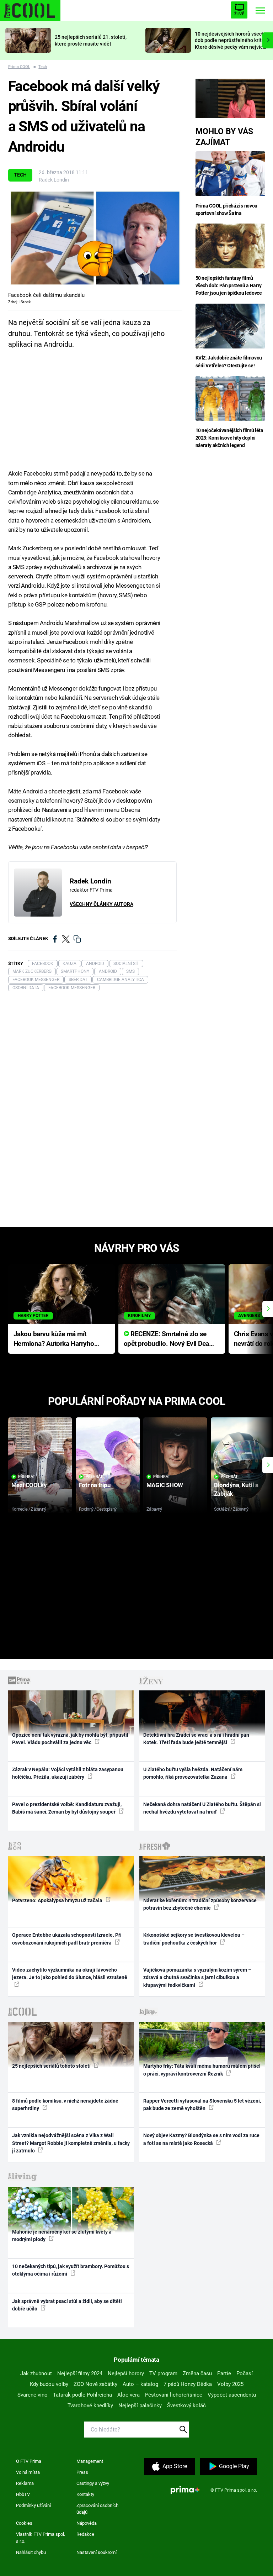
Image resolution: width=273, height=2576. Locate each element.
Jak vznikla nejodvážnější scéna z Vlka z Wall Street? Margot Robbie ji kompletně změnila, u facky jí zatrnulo (71, 2143)
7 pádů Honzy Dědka (188, 2384)
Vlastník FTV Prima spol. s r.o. (41, 2538)
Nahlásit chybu (31, 2552)
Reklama (25, 2483)
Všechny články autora (101, 904)
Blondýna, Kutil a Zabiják (236, 1489)
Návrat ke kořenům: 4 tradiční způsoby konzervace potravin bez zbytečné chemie (200, 1904)
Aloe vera (129, 2395)
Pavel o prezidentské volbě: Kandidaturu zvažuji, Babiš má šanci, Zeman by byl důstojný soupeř (67, 1808)
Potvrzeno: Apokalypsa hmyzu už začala (58, 1900)
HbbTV (23, 2494)
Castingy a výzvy (93, 2483)
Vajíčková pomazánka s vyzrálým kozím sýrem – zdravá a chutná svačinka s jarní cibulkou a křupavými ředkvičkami (197, 1977)
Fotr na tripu (95, 1485)
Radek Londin (54, 180)
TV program (163, 2373)
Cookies (24, 2523)
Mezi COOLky (29, 1485)
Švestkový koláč (186, 2406)
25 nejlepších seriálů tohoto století (52, 2066)
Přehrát (27, 1477)
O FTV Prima (29, 2461)
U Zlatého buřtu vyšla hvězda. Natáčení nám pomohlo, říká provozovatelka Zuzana (193, 1773)
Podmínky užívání (33, 2505)
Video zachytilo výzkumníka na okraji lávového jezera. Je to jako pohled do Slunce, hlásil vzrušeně (70, 1974)
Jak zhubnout (36, 2373)
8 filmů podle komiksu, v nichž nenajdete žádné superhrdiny (65, 2105)
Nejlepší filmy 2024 (80, 2373)
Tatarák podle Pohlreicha (82, 2395)
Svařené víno (33, 2395)
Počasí (245, 2373)
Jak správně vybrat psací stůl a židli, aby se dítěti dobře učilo (67, 2305)
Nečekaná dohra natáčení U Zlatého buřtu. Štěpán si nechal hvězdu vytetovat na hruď (202, 1808)
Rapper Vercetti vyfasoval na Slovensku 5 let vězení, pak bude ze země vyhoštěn (202, 2105)
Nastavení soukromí (97, 2552)
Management (90, 2461)
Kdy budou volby (49, 2384)
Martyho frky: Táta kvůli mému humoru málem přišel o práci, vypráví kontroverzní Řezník (202, 2070)
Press (82, 2472)
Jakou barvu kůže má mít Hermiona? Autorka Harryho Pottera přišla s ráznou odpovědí (54, 1339)
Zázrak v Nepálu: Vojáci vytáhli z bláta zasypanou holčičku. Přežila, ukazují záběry (68, 1773)
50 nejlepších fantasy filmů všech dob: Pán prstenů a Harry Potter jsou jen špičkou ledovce (229, 285)
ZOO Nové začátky (95, 2384)
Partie (224, 2373)
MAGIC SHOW (165, 1485)
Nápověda (87, 2523)
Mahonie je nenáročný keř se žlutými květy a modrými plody (62, 2236)
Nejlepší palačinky (140, 2406)
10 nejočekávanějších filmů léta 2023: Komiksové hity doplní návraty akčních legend (229, 438)
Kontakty (85, 2494)
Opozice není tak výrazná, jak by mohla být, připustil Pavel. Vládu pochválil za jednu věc (70, 1739)
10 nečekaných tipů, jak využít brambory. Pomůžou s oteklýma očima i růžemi (71, 2270)
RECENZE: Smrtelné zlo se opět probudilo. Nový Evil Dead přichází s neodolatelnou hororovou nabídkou (168, 1339)
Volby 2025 (230, 2384)
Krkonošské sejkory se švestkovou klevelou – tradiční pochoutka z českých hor (194, 1939)
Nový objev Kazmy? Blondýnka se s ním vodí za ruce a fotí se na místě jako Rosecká (201, 2139)
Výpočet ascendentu (232, 2395)
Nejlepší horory (126, 2373)
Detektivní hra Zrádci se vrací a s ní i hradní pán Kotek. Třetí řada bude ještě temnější (196, 1739)
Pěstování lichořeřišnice (174, 2395)
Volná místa (28, 2472)
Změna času (197, 2373)
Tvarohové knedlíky (90, 2406)
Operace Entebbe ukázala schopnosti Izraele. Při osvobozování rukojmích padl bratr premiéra (67, 1939)
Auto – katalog (140, 2384)
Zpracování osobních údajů (97, 2509)
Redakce (85, 2534)
